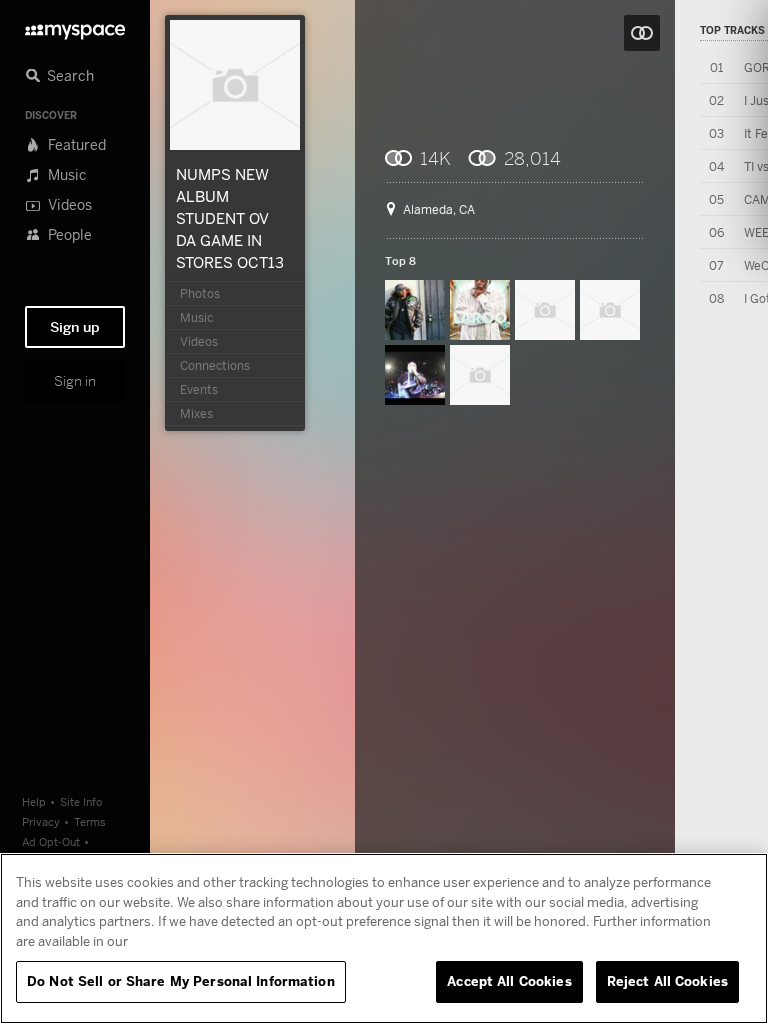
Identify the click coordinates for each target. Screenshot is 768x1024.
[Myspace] (75, 26)
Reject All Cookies (667, 981)
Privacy (41, 821)
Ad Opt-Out (51, 841)
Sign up (75, 327)
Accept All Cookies (509, 981)
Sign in (75, 381)
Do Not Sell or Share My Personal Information (181, 981)
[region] (384, 938)
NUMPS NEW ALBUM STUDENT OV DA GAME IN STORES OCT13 (230, 218)
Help (34, 801)
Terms (90, 821)
